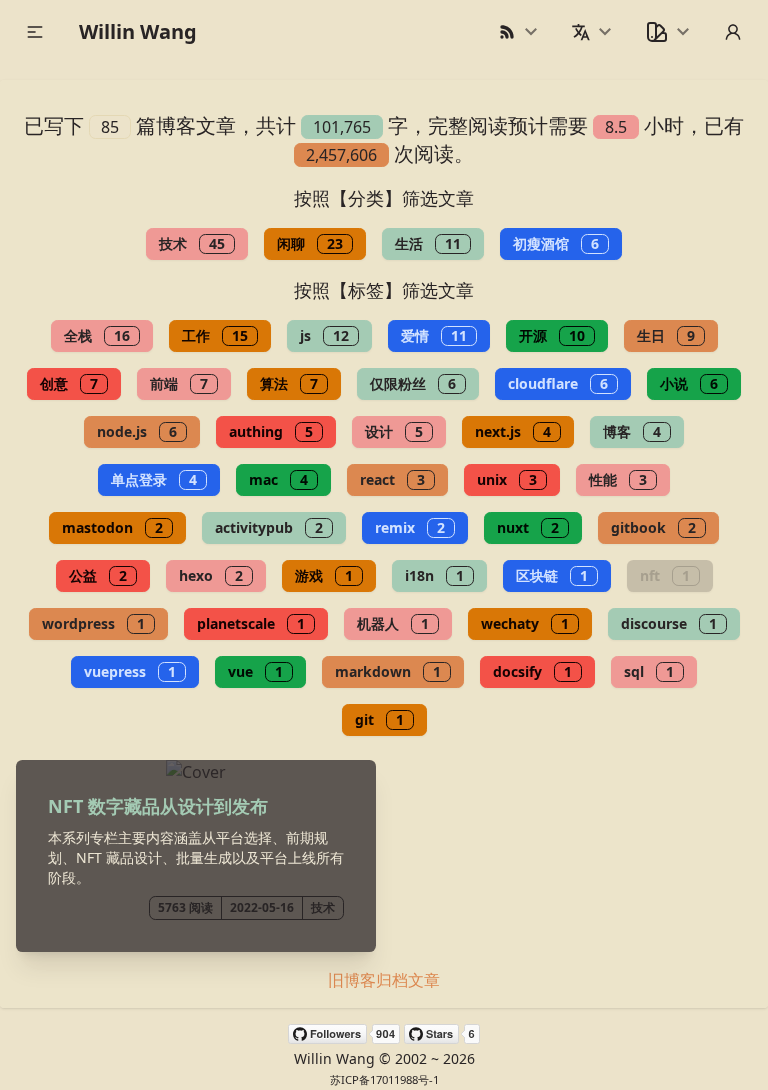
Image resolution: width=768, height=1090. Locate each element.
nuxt (528, 527)
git (379, 719)
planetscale (251, 623)
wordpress (93, 623)
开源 (552, 335)
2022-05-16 (262, 907)
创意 (69, 383)
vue (255, 671)
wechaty (525, 623)
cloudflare (558, 383)
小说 (689, 383)
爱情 (434, 335)
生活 (428, 243)
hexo (211, 575)
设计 (394, 431)
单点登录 (154, 479)
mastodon (112, 527)
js (324, 335)
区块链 (552, 575)
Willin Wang (138, 31)
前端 (179, 383)
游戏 (324, 575)
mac (278, 479)
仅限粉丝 (413, 383)
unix (507, 479)
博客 (632, 431)
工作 (215, 335)
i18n (434, 575)
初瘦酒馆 (556, 243)
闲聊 (310, 243)
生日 (666, 335)
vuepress (130, 671)
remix (410, 527)
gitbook (653, 527)
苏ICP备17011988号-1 (384, 1079)
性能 (618, 479)
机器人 (393, 623)
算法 (289, 383)
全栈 (97, 335)
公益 (98, 575)
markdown (388, 671)
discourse (669, 623)
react (392, 479)
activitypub (269, 527)
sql (649, 671)
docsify (532, 671)
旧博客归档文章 (384, 980)
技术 (192, 243)
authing (271, 431)
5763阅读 (185, 907)
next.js (513, 431)
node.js (137, 431)
